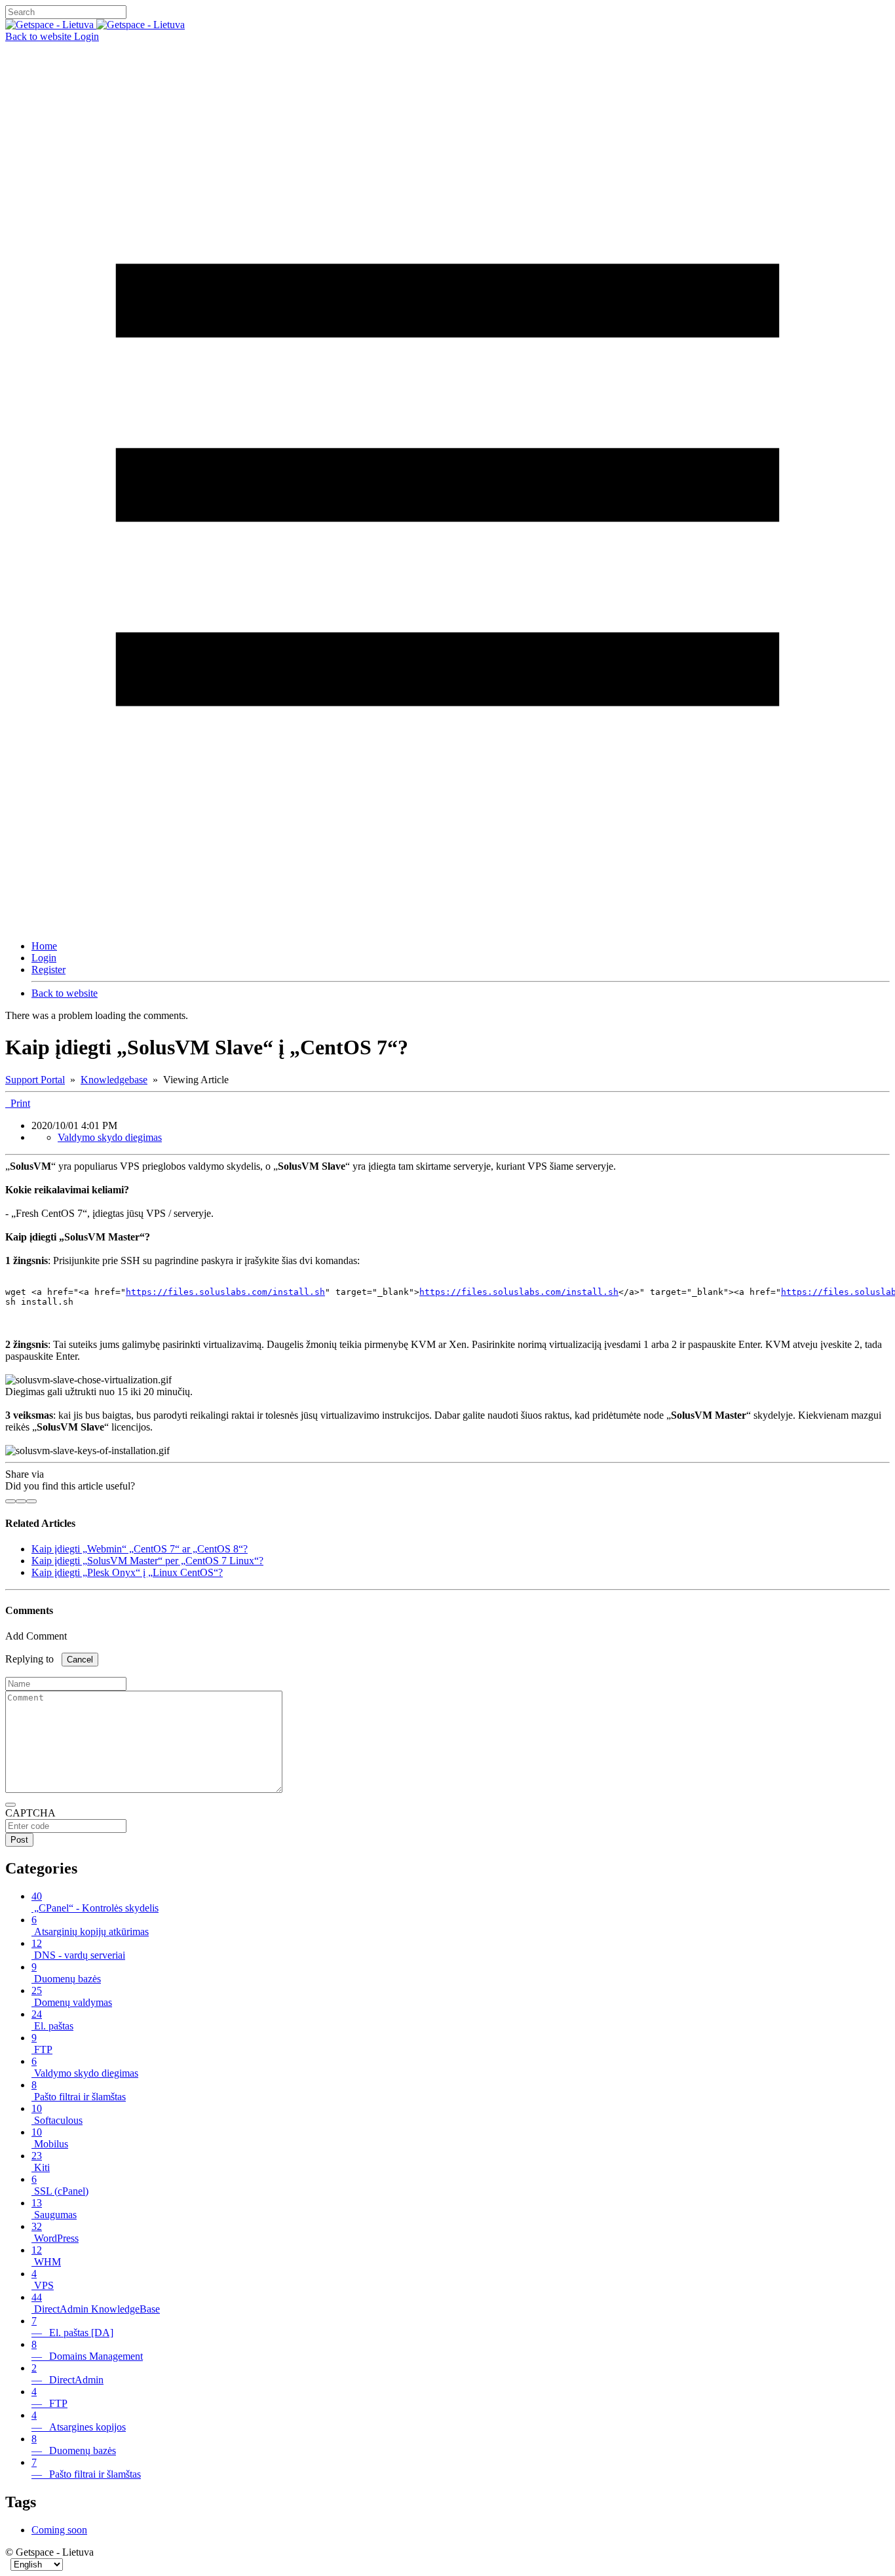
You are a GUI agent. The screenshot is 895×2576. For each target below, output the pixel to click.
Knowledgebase (114, 1080)
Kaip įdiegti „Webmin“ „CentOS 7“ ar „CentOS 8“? (140, 1549)
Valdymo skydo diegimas (110, 1137)
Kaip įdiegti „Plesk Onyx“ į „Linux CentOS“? (127, 1572)
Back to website (40, 36)
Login (86, 36)
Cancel (80, 1660)
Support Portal (35, 1080)
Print (18, 1103)
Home (44, 946)
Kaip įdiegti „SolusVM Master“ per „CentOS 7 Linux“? (147, 1561)
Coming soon (59, 2530)
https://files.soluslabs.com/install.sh (225, 1292)
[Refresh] (10, 1805)
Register (48, 970)
